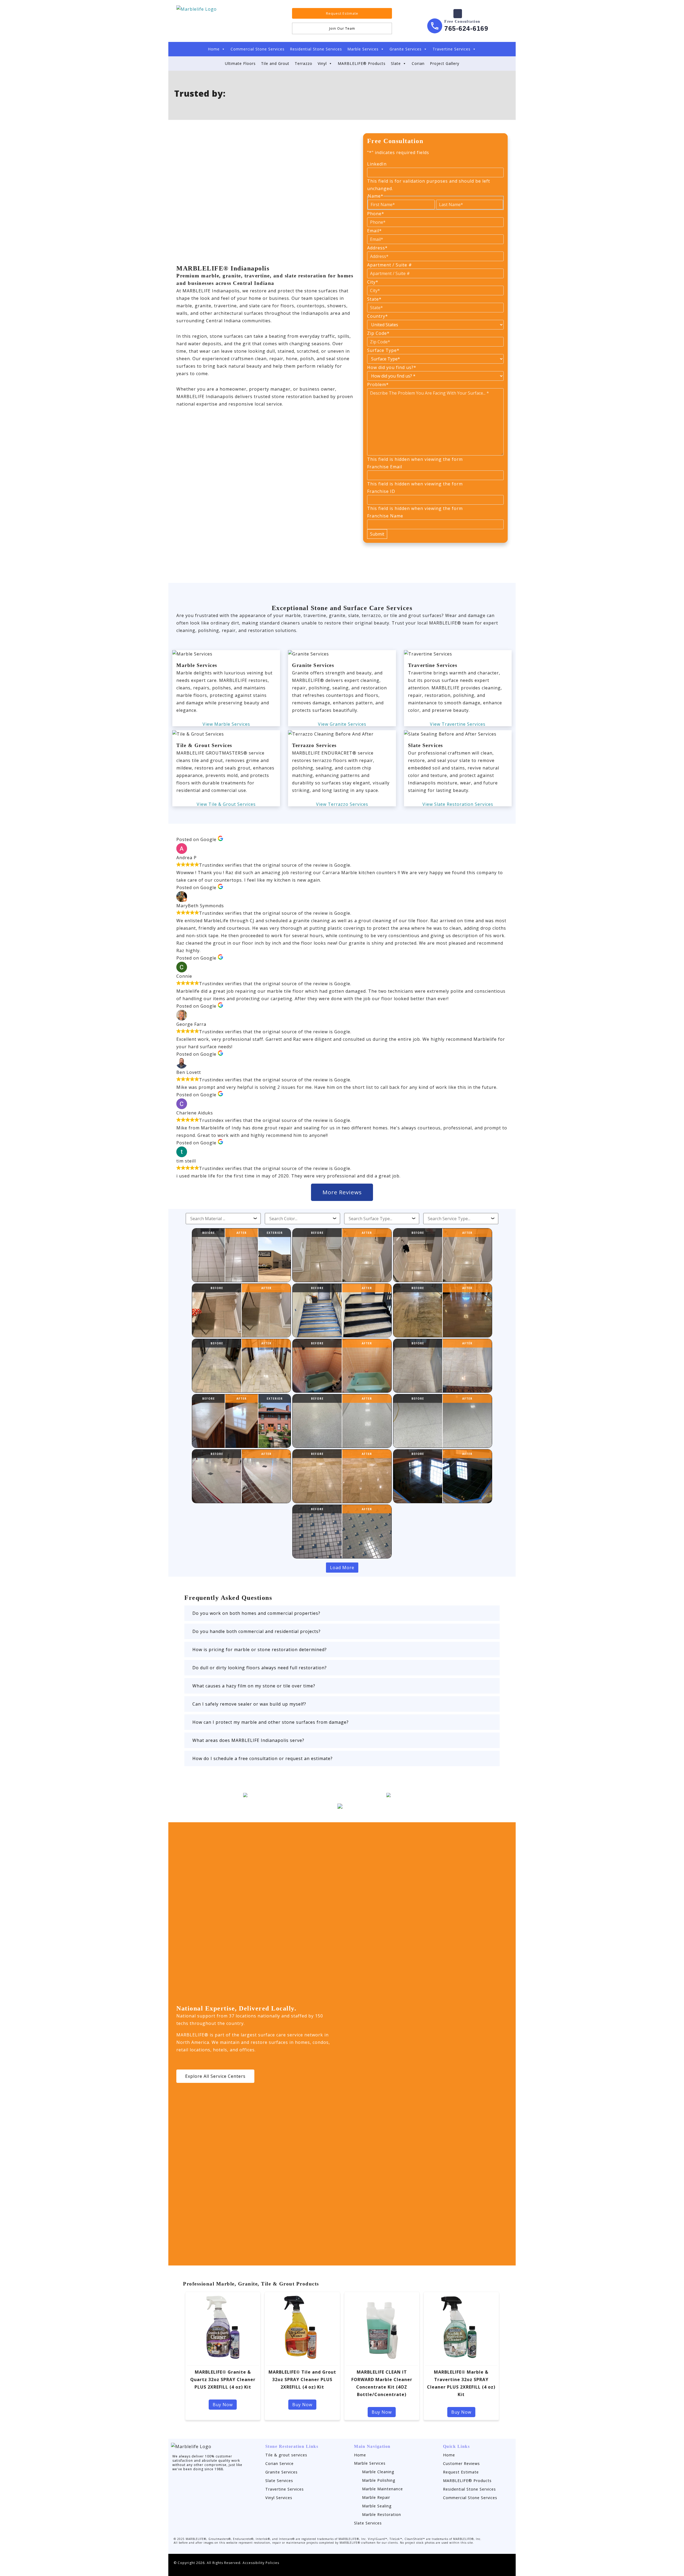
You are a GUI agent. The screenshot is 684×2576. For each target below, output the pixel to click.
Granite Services (406, 49)
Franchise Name (385, 516)
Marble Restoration (382, 2514)
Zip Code (378, 333)
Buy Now (223, 2405)
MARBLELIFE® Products (362, 63)
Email (374, 231)
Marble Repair (376, 2497)
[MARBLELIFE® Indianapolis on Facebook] (458, 14)
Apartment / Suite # (390, 265)
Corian (418, 63)
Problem (378, 384)
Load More (342, 1568)
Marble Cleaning (378, 2472)
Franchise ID (381, 491)
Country (378, 316)
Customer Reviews (461, 2463)
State (374, 299)
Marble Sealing (377, 2506)
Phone (376, 214)
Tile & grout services (286, 2455)
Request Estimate (461, 2472)
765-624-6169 (466, 28)
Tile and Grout (275, 63)
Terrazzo (304, 63)
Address (377, 248)
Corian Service (279, 2463)
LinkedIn (377, 164)
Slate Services (279, 2481)
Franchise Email (385, 467)
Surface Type (383, 350)
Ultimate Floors (240, 63)
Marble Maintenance (382, 2489)
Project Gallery (445, 63)
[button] (342, 1613)
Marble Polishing (379, 2480)
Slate (396, 63)
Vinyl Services (279, 2498)
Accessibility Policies (261, 2563)
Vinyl (322, 63)
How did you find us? (392, 367)
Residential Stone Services (316, 49)
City (373, 282)
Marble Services (363, 49)
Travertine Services (452, 49)
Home (214, 49)
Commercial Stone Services (258, 49)
